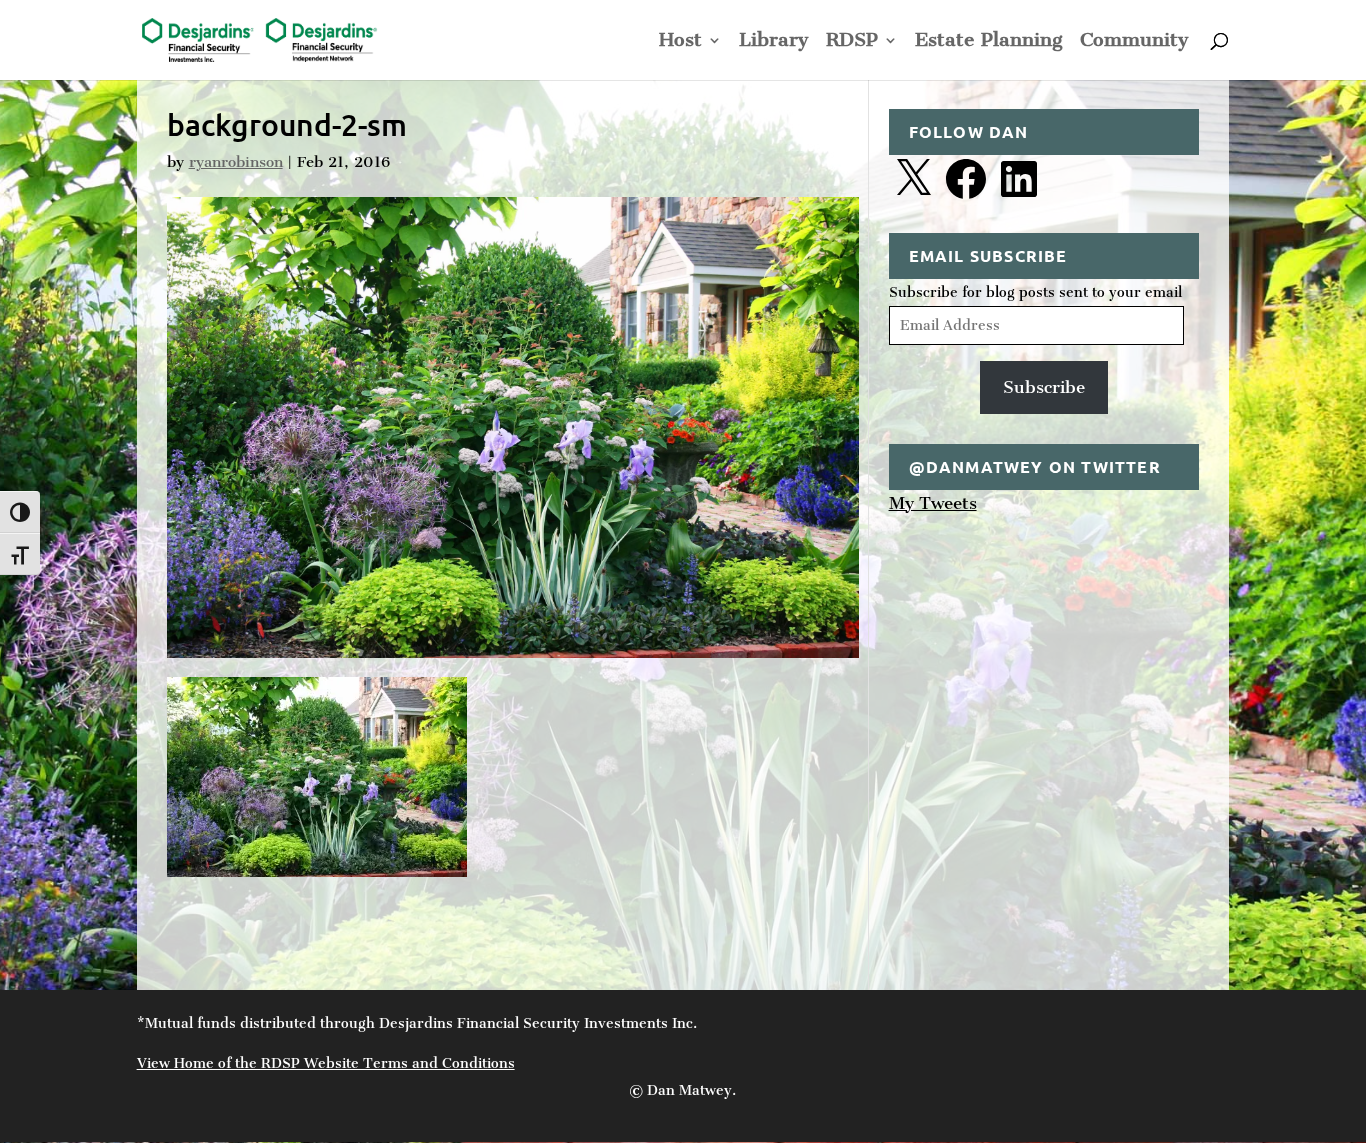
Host (680, 42)
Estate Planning (989, 42)
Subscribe (1044, 387)
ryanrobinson (236, 162)
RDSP (852, 42)
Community (1134, 42)
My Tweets (933, 503)
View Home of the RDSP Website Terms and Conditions (326, 1063)
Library (774, 42)
